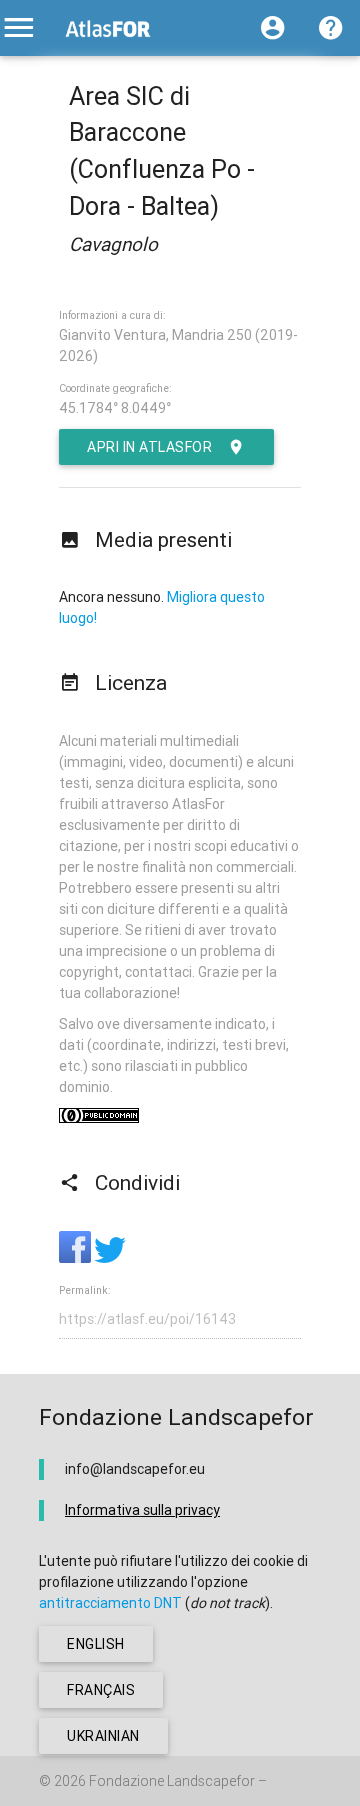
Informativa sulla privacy (142, 1510)
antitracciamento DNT (110, 1603)
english (96, 1644)
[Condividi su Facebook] (76, 1258)
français (101, 1690)
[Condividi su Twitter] (110, 1258)
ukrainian (103, 1736)
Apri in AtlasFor (149, 447)
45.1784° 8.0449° (115, 408)
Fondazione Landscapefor (172, 1781)
